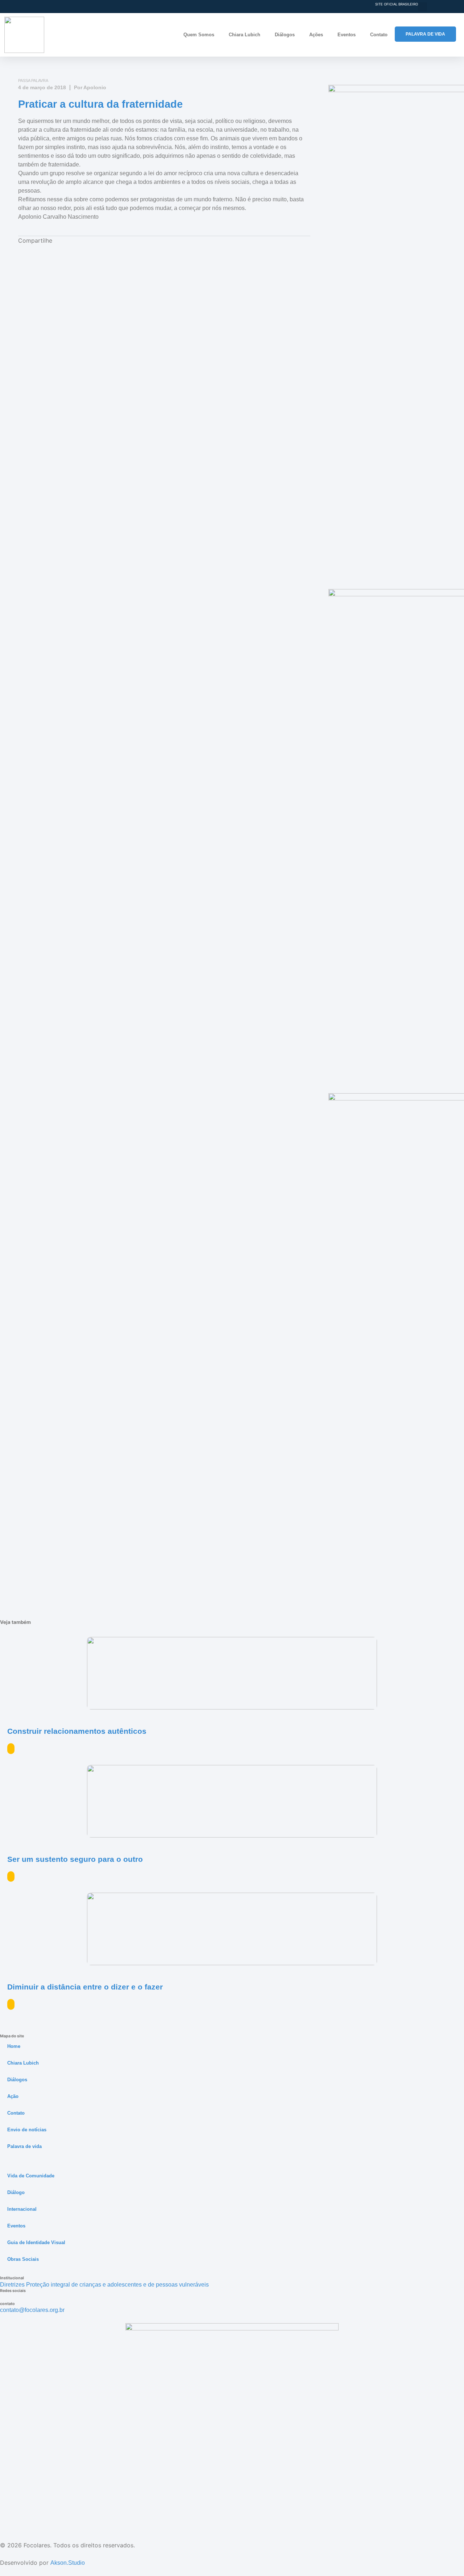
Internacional (22, 2209)
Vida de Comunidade (31, 2176)
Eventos (347, 35)
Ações (316, 35)
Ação (13, 2096)
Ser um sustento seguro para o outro (75, 1859)
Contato (379, 35)
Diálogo (16, 2192)
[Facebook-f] (14, 2298)
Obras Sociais (23, 2259)
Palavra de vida (24, 2146)
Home (14, 2046)
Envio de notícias (27, 2130)
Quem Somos (199, 35)
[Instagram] (3, 2298)
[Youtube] (9, 2298)
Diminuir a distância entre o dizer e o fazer (85, 1987)
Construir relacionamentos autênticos (77, 1731)
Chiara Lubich (245, 35)
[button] (422, 7)
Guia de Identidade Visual (36, 2242)
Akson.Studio (68, 2563)
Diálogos (285, 35)
